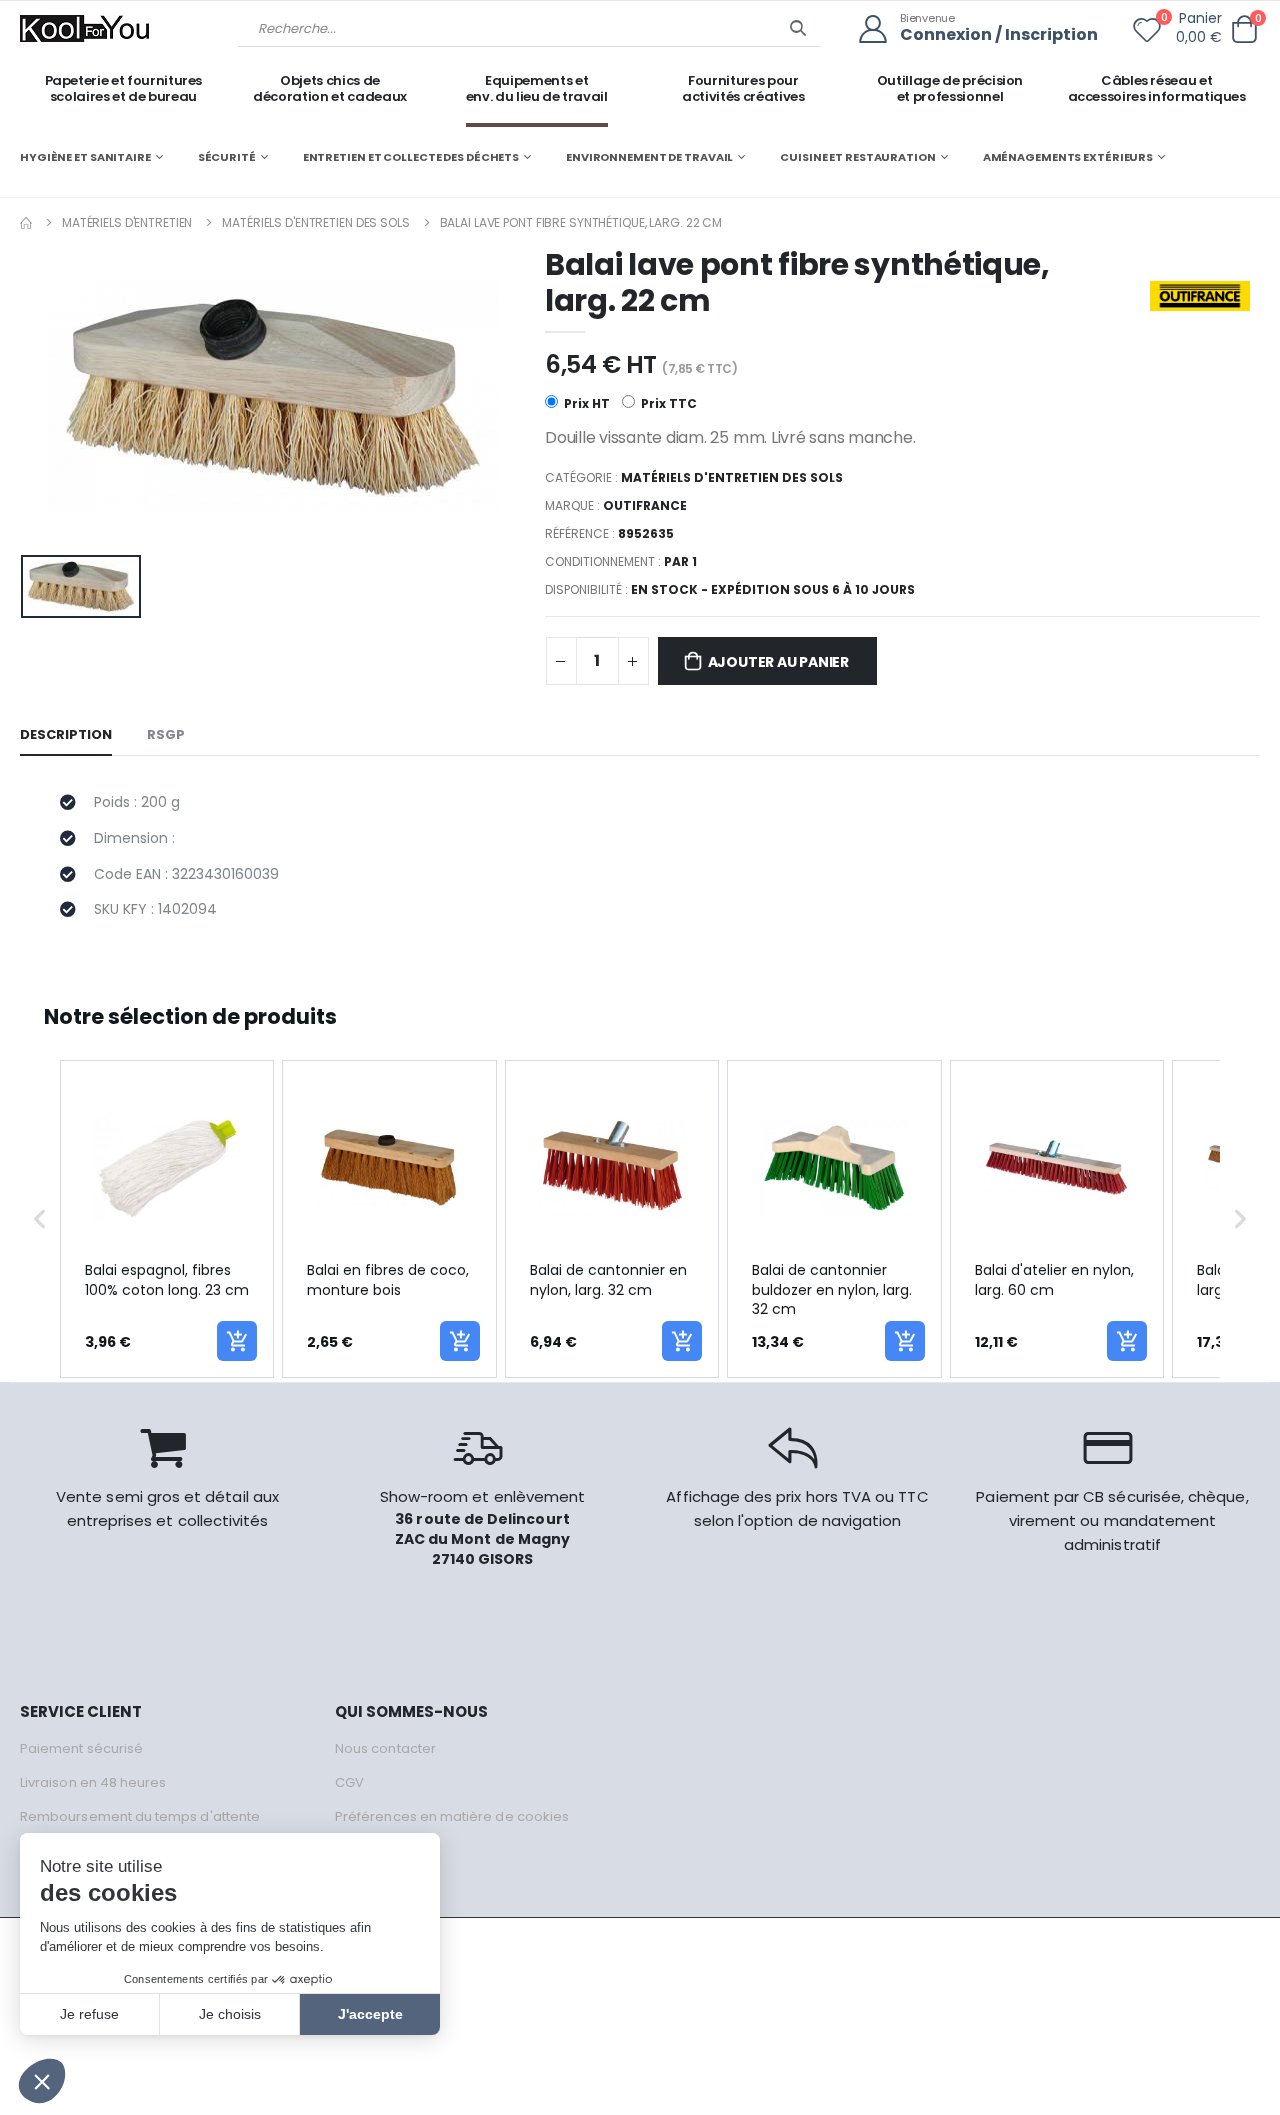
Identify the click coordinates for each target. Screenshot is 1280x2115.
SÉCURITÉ (227, 157)
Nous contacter (385, 1748)
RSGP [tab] (166, 734)
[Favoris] (1147, 34)
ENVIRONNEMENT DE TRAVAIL (649, 157)
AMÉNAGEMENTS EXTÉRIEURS (1068, 157)
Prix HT (585, 403)
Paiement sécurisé (81, 1748)
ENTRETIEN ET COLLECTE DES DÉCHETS (411, 157)
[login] (879, 29)
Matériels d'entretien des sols (315, 222)
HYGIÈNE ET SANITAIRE (85, 157)
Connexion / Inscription (999, 35)
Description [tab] (66, 734)
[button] (1244, 29)
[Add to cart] (237, 1341)
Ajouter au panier (778, 662)
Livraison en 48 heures (93, 1782)
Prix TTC (667, 403)
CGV (349, 1782)
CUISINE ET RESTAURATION (857, 157)
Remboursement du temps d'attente (140, 1816)
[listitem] (167, 1219)
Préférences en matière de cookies (452, 1816)
